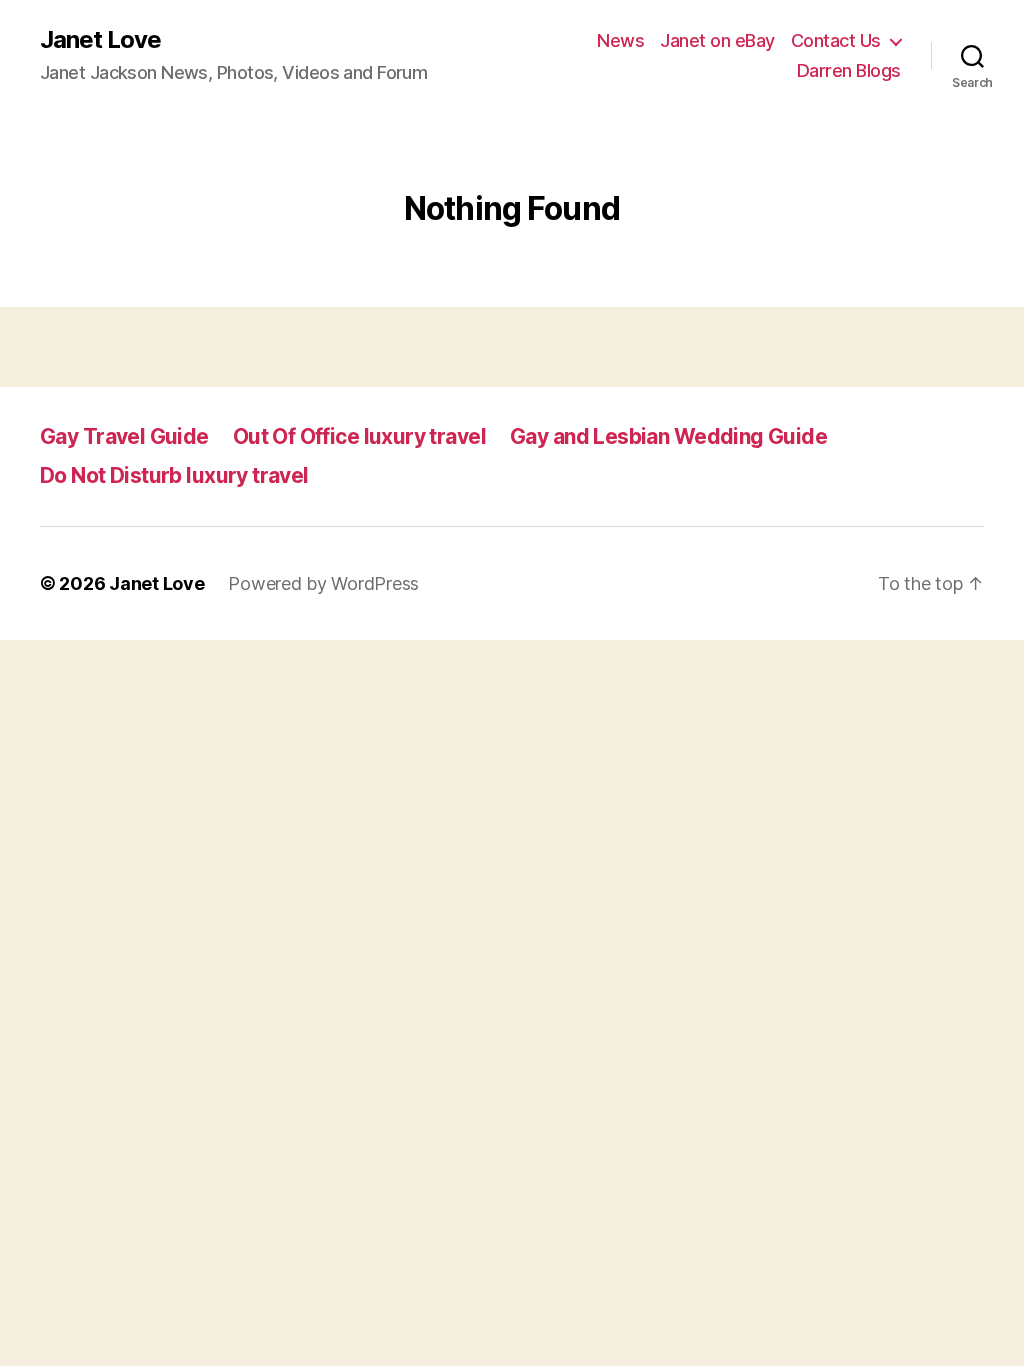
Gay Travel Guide (124, 436)
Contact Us (836, 40)
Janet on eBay (717, 40)
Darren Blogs (849, 70)
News (620, 40)
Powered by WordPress (323, 583)
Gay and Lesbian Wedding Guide (668, 436)
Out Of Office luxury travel (359, 436)
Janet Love (100, 40)
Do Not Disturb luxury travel (174, 475)
